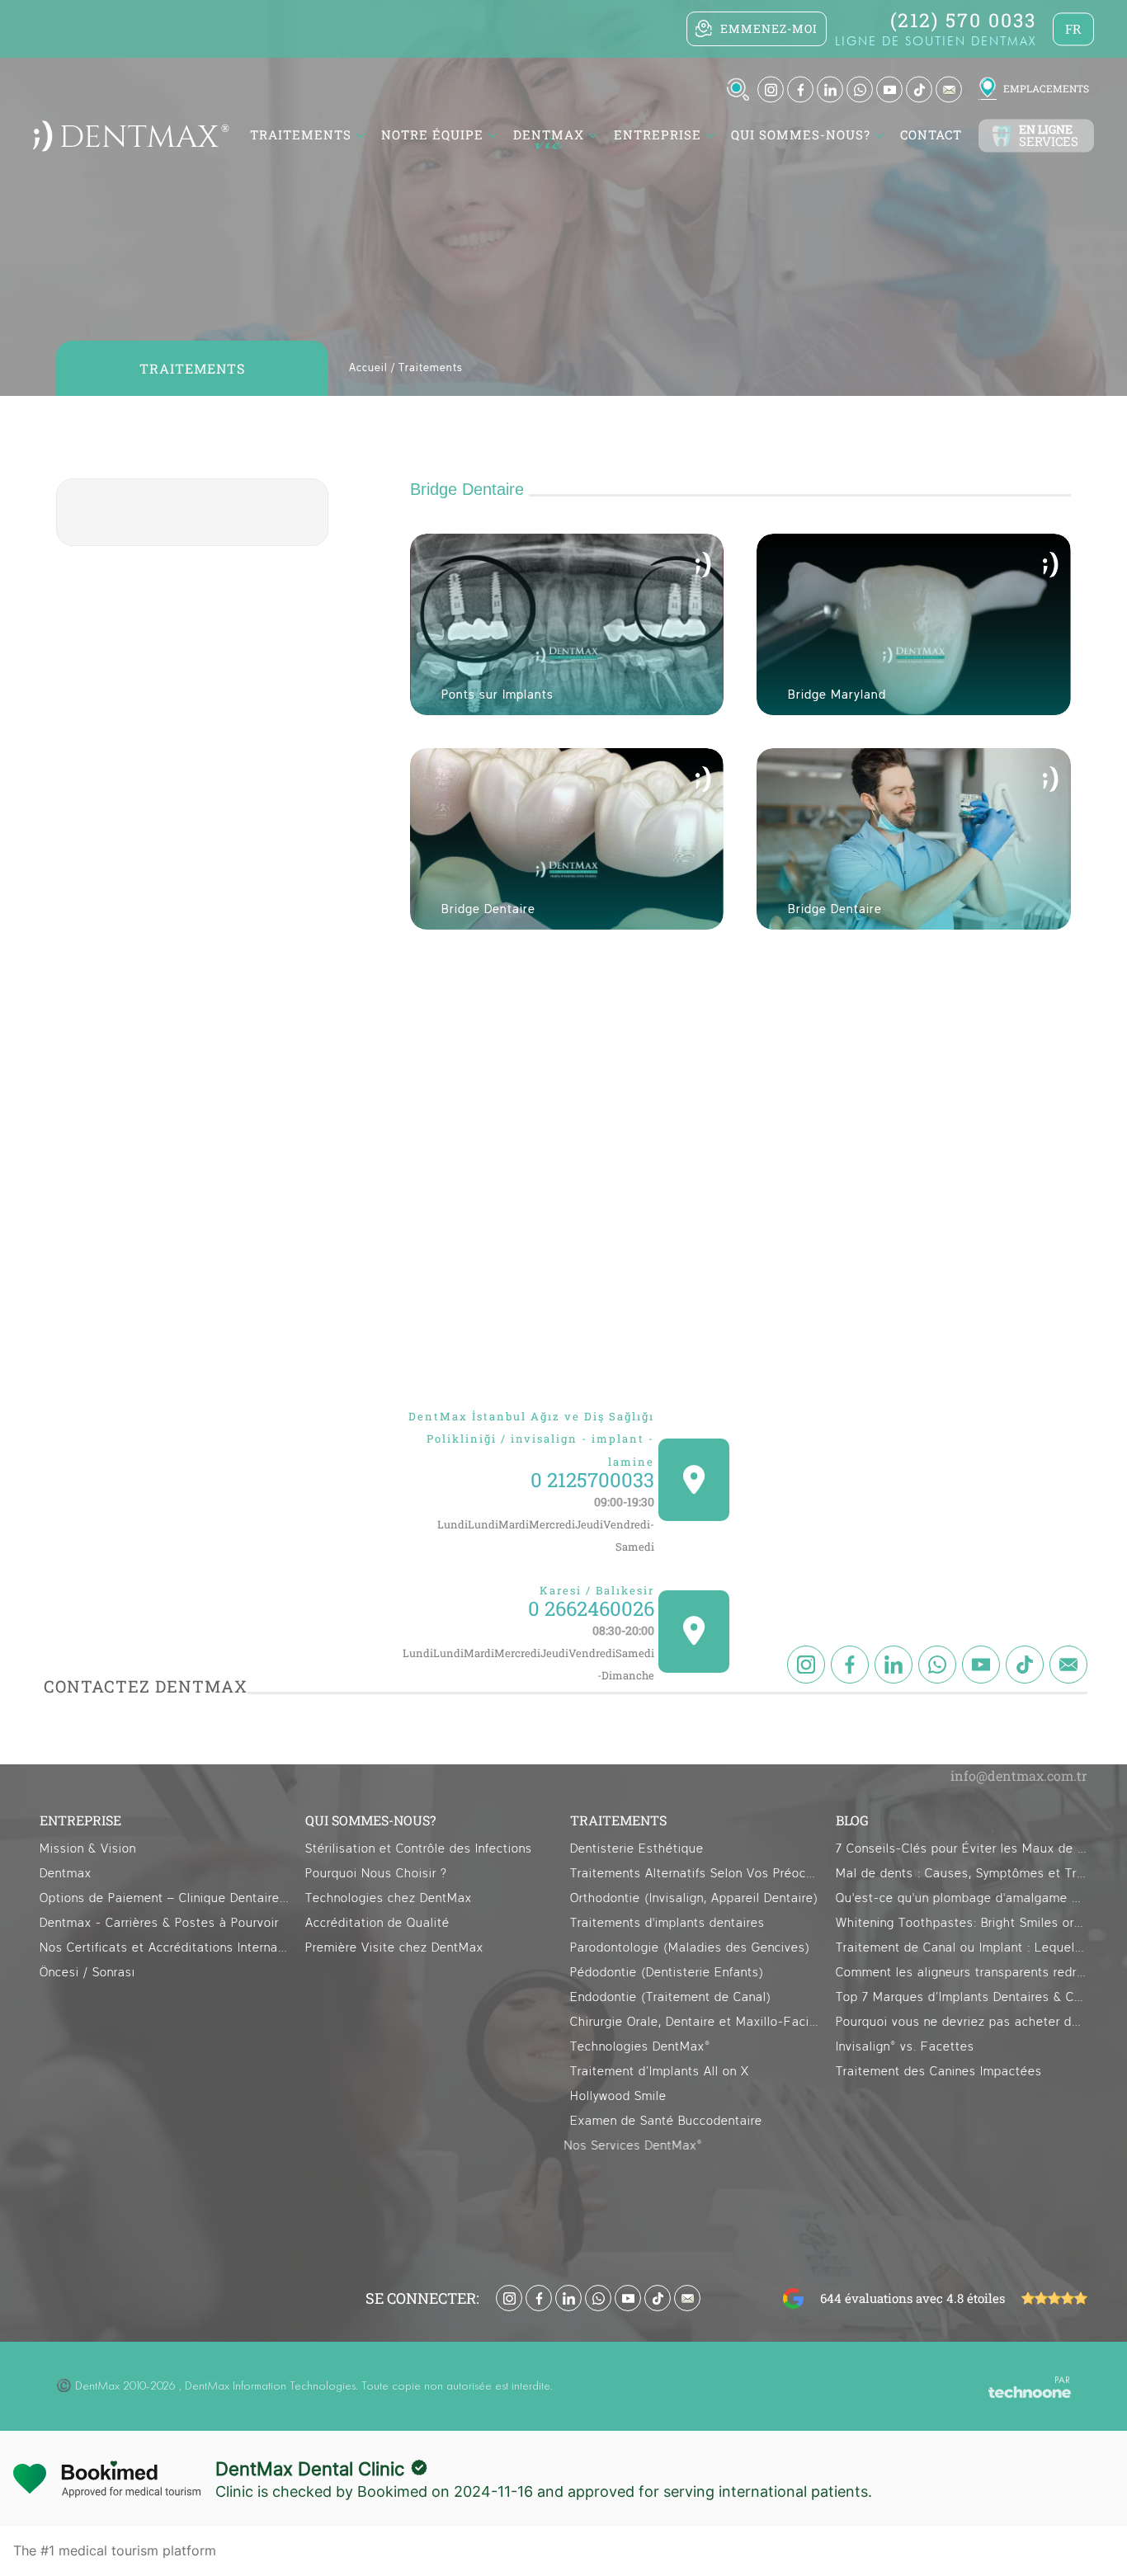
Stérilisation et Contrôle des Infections (419, 1849)
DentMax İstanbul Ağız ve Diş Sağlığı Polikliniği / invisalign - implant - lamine (531, 1439)
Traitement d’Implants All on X (660, 2072)
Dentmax (66, 1874)
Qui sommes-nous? (801, 135)
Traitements (431, 368)
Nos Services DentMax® (639, 2146)
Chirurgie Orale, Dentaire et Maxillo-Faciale (696, 2022)
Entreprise (658, 135)
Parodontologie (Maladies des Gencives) (690, 1948)
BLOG (852, 1820)
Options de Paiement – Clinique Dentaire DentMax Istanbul (165, 1898)
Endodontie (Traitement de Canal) (671, 1997)
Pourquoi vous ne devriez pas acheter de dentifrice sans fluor (962, 2022)
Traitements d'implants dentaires (667, 1923)
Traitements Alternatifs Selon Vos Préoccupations (696, 1874)
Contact (931, 135)
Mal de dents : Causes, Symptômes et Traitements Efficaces (962, 1874)
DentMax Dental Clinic (310, 2469)
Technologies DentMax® (640, 2047)
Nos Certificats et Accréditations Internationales (165, 1948)
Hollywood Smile (618, 2096)
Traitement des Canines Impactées (939, 2072)
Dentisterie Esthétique (637, 1849)
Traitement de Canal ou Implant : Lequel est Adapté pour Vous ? (962, 1948)
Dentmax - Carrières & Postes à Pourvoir (159, 1923)
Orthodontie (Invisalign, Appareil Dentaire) (694, 1898)
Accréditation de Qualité (377, 1923)
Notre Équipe (432, 135)
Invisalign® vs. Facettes (905, 2047)
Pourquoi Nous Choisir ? (376, 1874)
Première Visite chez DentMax (394, 1948)
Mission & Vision (88, 1849)
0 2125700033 (592, 1480)
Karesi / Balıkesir (597, 1590)
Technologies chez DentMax (389, 1898)
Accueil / (372, 368)
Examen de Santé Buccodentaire (666, 2121)
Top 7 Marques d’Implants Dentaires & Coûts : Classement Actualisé (962, 1997)
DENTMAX (549, 135)
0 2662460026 (591, 1609)
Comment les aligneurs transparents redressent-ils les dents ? (962, 1973)
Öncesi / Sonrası (87, 1973)
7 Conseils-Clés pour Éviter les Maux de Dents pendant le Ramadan (962, 1849)
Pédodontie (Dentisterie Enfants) (667, 1973)
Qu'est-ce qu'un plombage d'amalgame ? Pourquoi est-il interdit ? (962, 1898)
